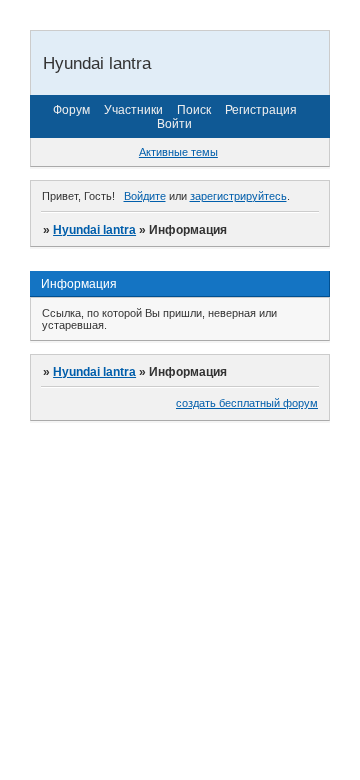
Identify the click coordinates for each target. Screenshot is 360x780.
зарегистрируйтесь (238, 196)
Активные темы (178, 152)
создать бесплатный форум (247, 403)
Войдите (145, 196)
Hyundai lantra (94, 230)
